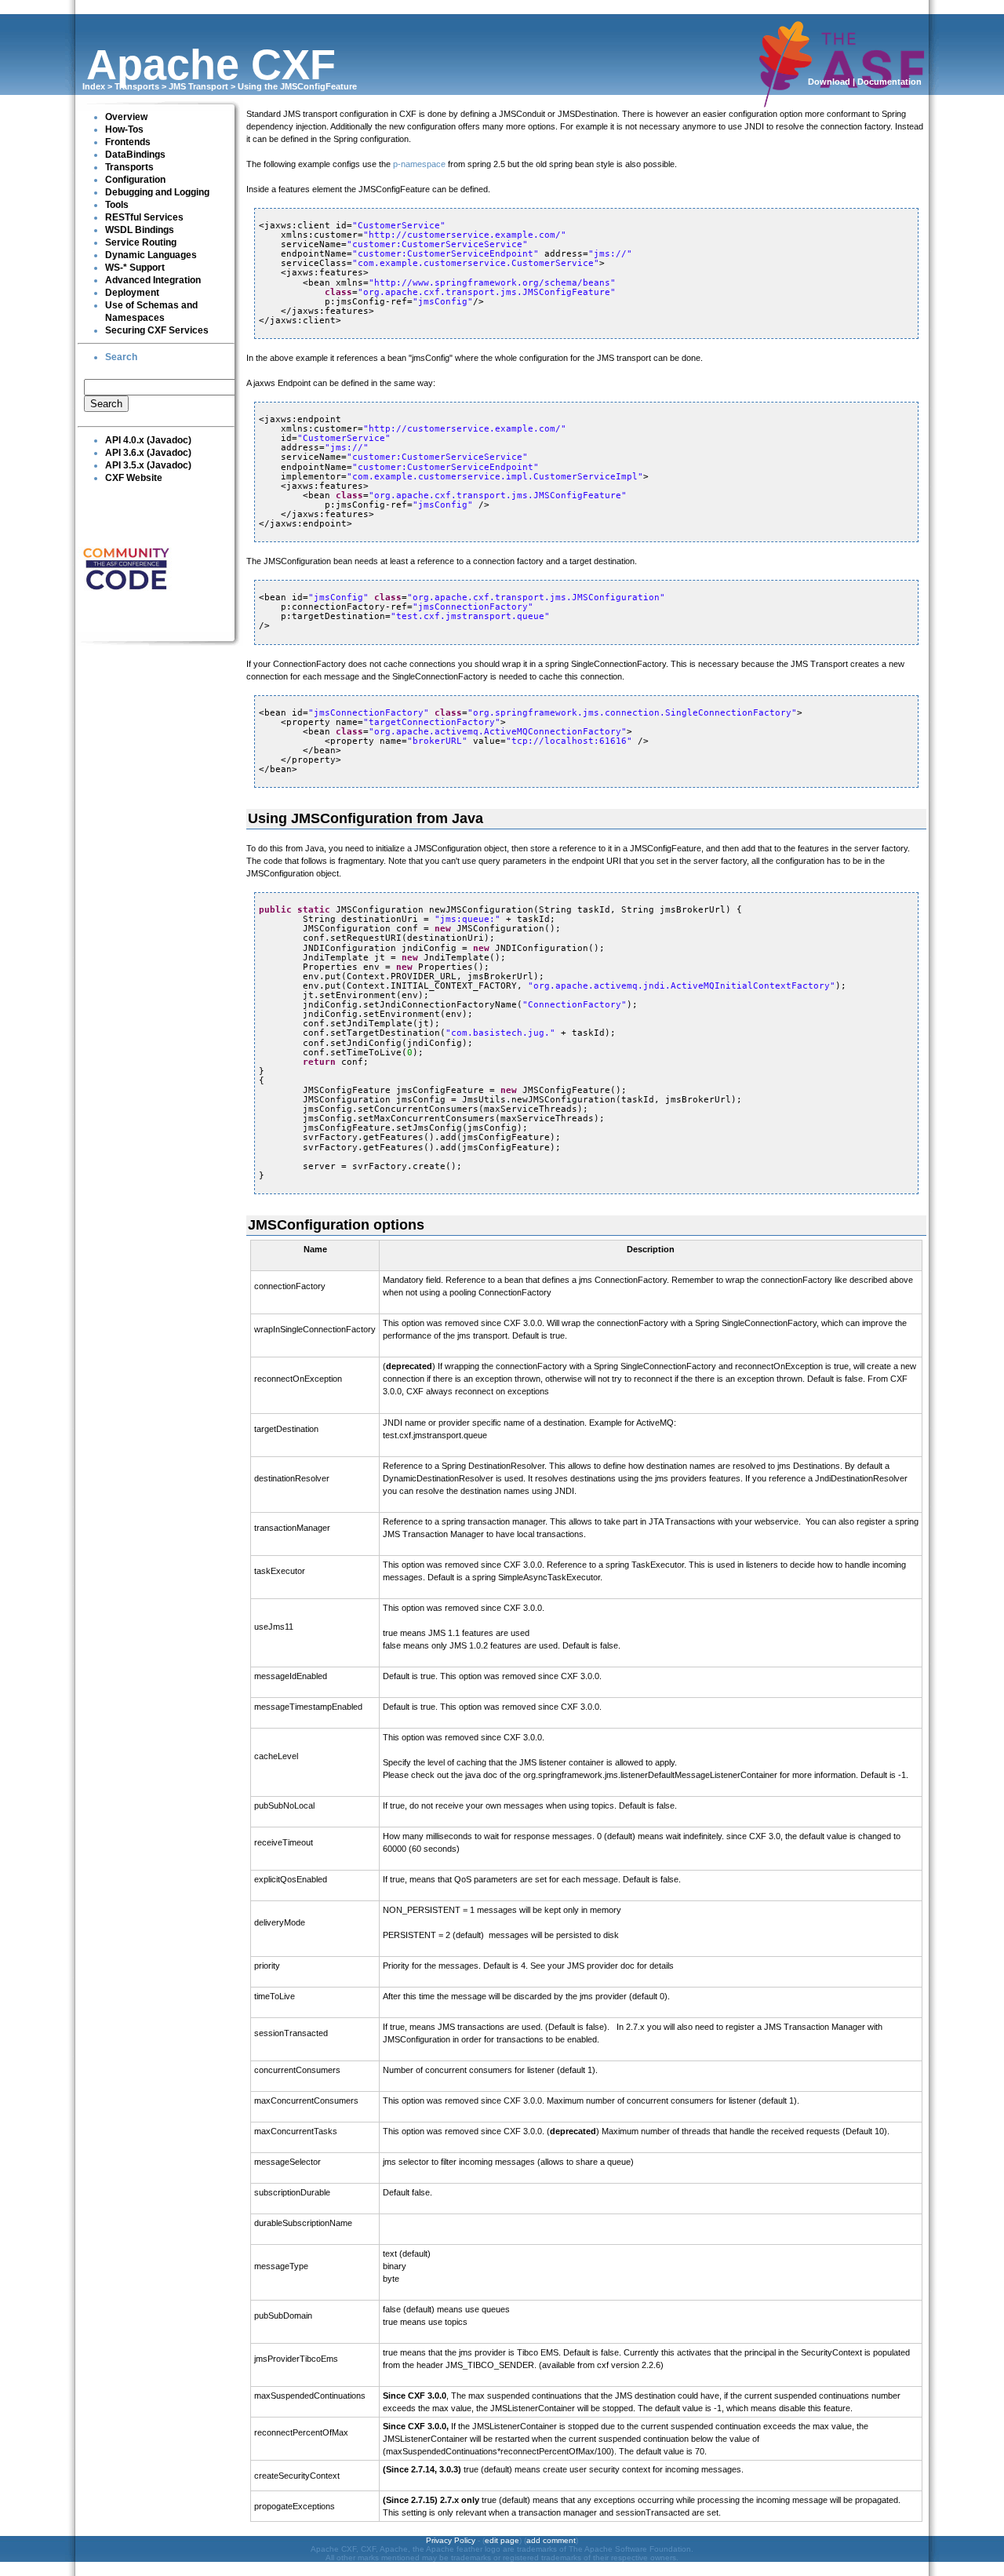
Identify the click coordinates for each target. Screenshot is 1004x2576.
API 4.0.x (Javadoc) (148, 440)
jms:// (610, 254)
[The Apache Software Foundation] (842, 100)
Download (829, 82)
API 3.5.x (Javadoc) (148, 465)
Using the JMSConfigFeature (297, 86)
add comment (551, 2540)
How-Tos (124, 129)
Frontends (128, 142)
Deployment (132, 293)
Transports (137, 86)
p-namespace (419, 164)
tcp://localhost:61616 (569, 741)
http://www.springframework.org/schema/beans (492, 283)
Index (94, 86)
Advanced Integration (153, 280)
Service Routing (141, 242)
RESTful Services (144, 217)
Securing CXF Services (157, 330)
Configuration (135, 180)
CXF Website (134, 478)
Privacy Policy (451, 2540)
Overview (126, 117)
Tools (117, 205)
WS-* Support (135, 268)
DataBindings (135, 155)
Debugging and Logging (157, 192)
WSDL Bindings (140, 230)
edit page (502, 2540)
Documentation (889, 82)
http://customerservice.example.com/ (465, 235)
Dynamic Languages (151, 255)
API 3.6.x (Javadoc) (148, 453)
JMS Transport (198, 86)
